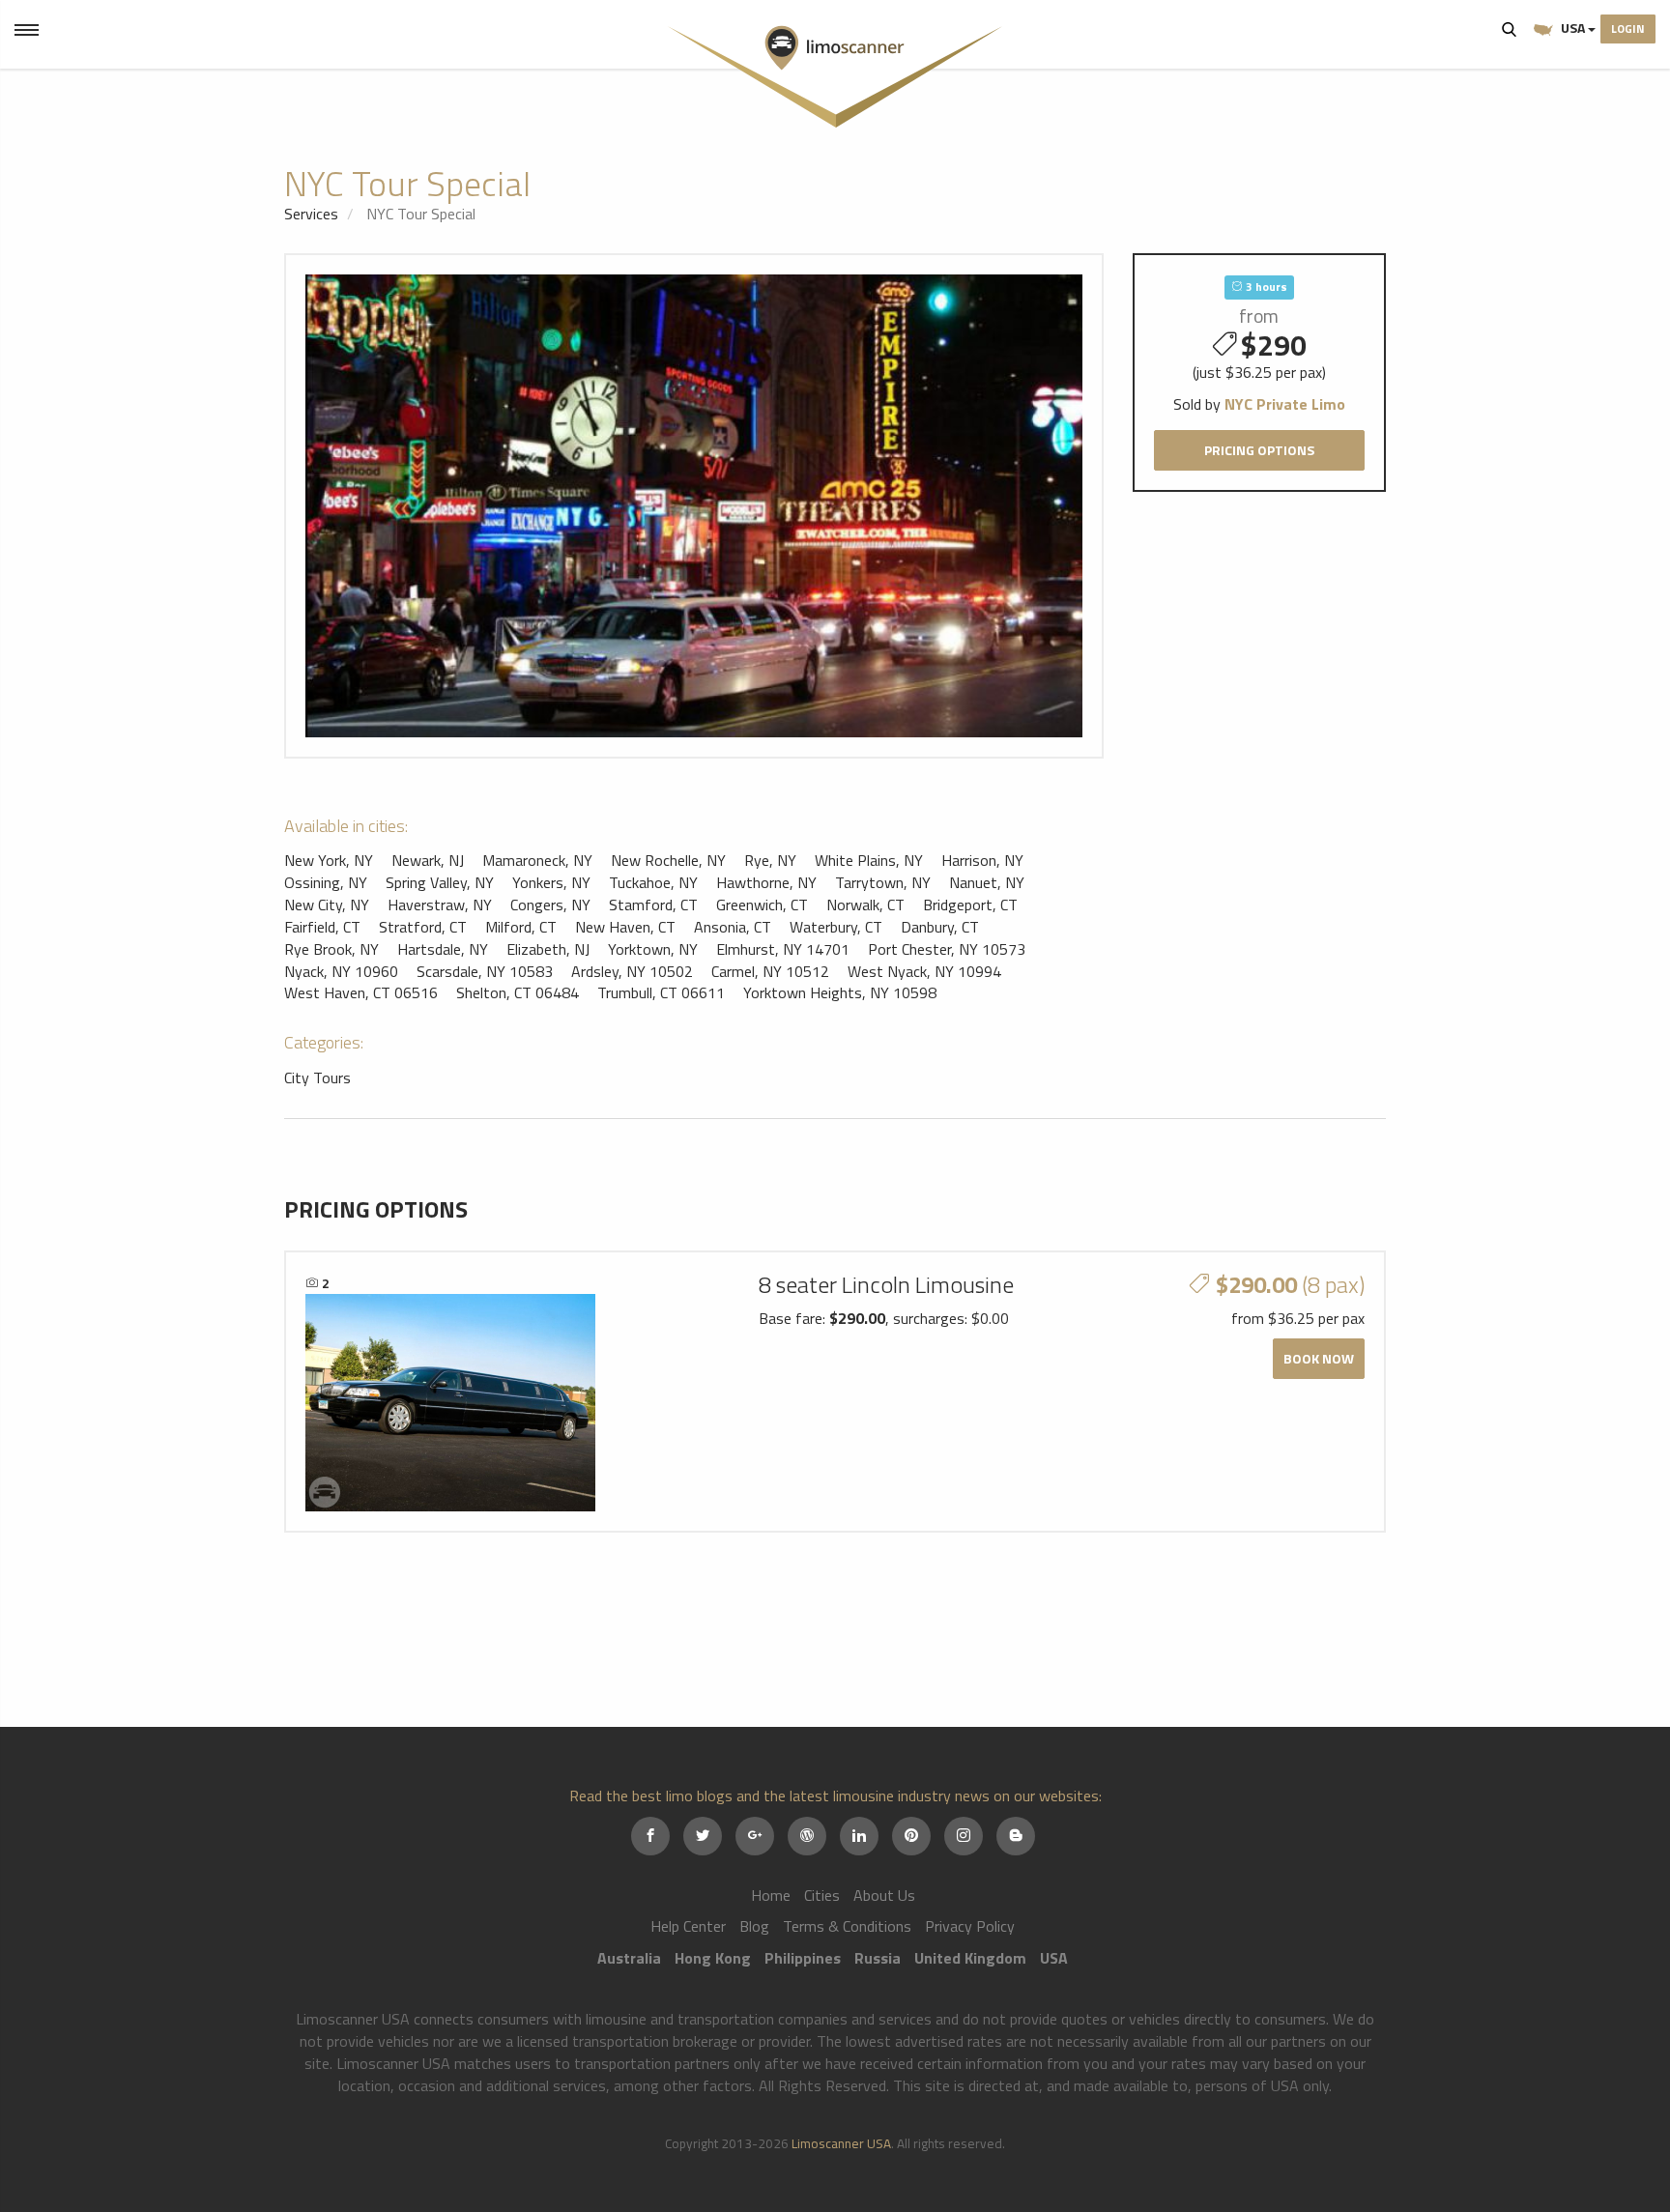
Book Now (1319, 1358)
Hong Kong (713, 1958)
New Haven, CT (625, 927)
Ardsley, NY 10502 (632, 971)
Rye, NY (770, 860)
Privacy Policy (970, 1926)
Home (771, 1895)
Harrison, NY (982, 860)
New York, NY (329, 860)
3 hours (1265, 287)
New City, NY (327, 905)
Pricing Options (1259, 450)
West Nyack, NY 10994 (924, 971)
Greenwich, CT (762, 905)
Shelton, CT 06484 (518, 992)
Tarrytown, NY (883, 882)
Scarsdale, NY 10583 (485, 971)
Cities (822, 1895)
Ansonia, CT (733, 927)
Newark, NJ (428, 860)
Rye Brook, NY (331, 949)
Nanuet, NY (987, 882)
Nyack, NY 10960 (341, 971)
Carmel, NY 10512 (770, 971)
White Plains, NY (869, 860)
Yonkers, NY (551, 882)
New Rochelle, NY (668, 860)
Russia (878, 1958)
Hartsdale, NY (443, 949)
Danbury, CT (940, 927)
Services (311, 214)
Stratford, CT (423, 927)
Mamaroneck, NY (537, 860)
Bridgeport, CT (970, 905)
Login (1628, 29)
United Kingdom (970, 1958)
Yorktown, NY (653, 949)
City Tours (317, 1077)
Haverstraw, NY (440, 905)
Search (1510, 29)
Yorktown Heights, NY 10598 (840, 992)
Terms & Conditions (847, 1926)
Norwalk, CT (865, 905)
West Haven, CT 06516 (361, 992)
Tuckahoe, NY (653, 882)
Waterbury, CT (836, 927)
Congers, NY (550, 905)
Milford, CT (521, 927)
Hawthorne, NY (766, 882)
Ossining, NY (326, 882)
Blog (754, 1926)
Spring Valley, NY (440, 882)
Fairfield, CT (322, 927)
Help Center (688, 1926)
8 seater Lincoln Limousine (886, 1284)
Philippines (803, 1958)
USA (1573, 28)
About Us (884, 1895)
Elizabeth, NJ (548, 949)
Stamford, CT (653, 905)
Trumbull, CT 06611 (661, 992)
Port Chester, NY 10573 (947, 949)
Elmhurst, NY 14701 (783, 949)
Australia (629, 1958)
